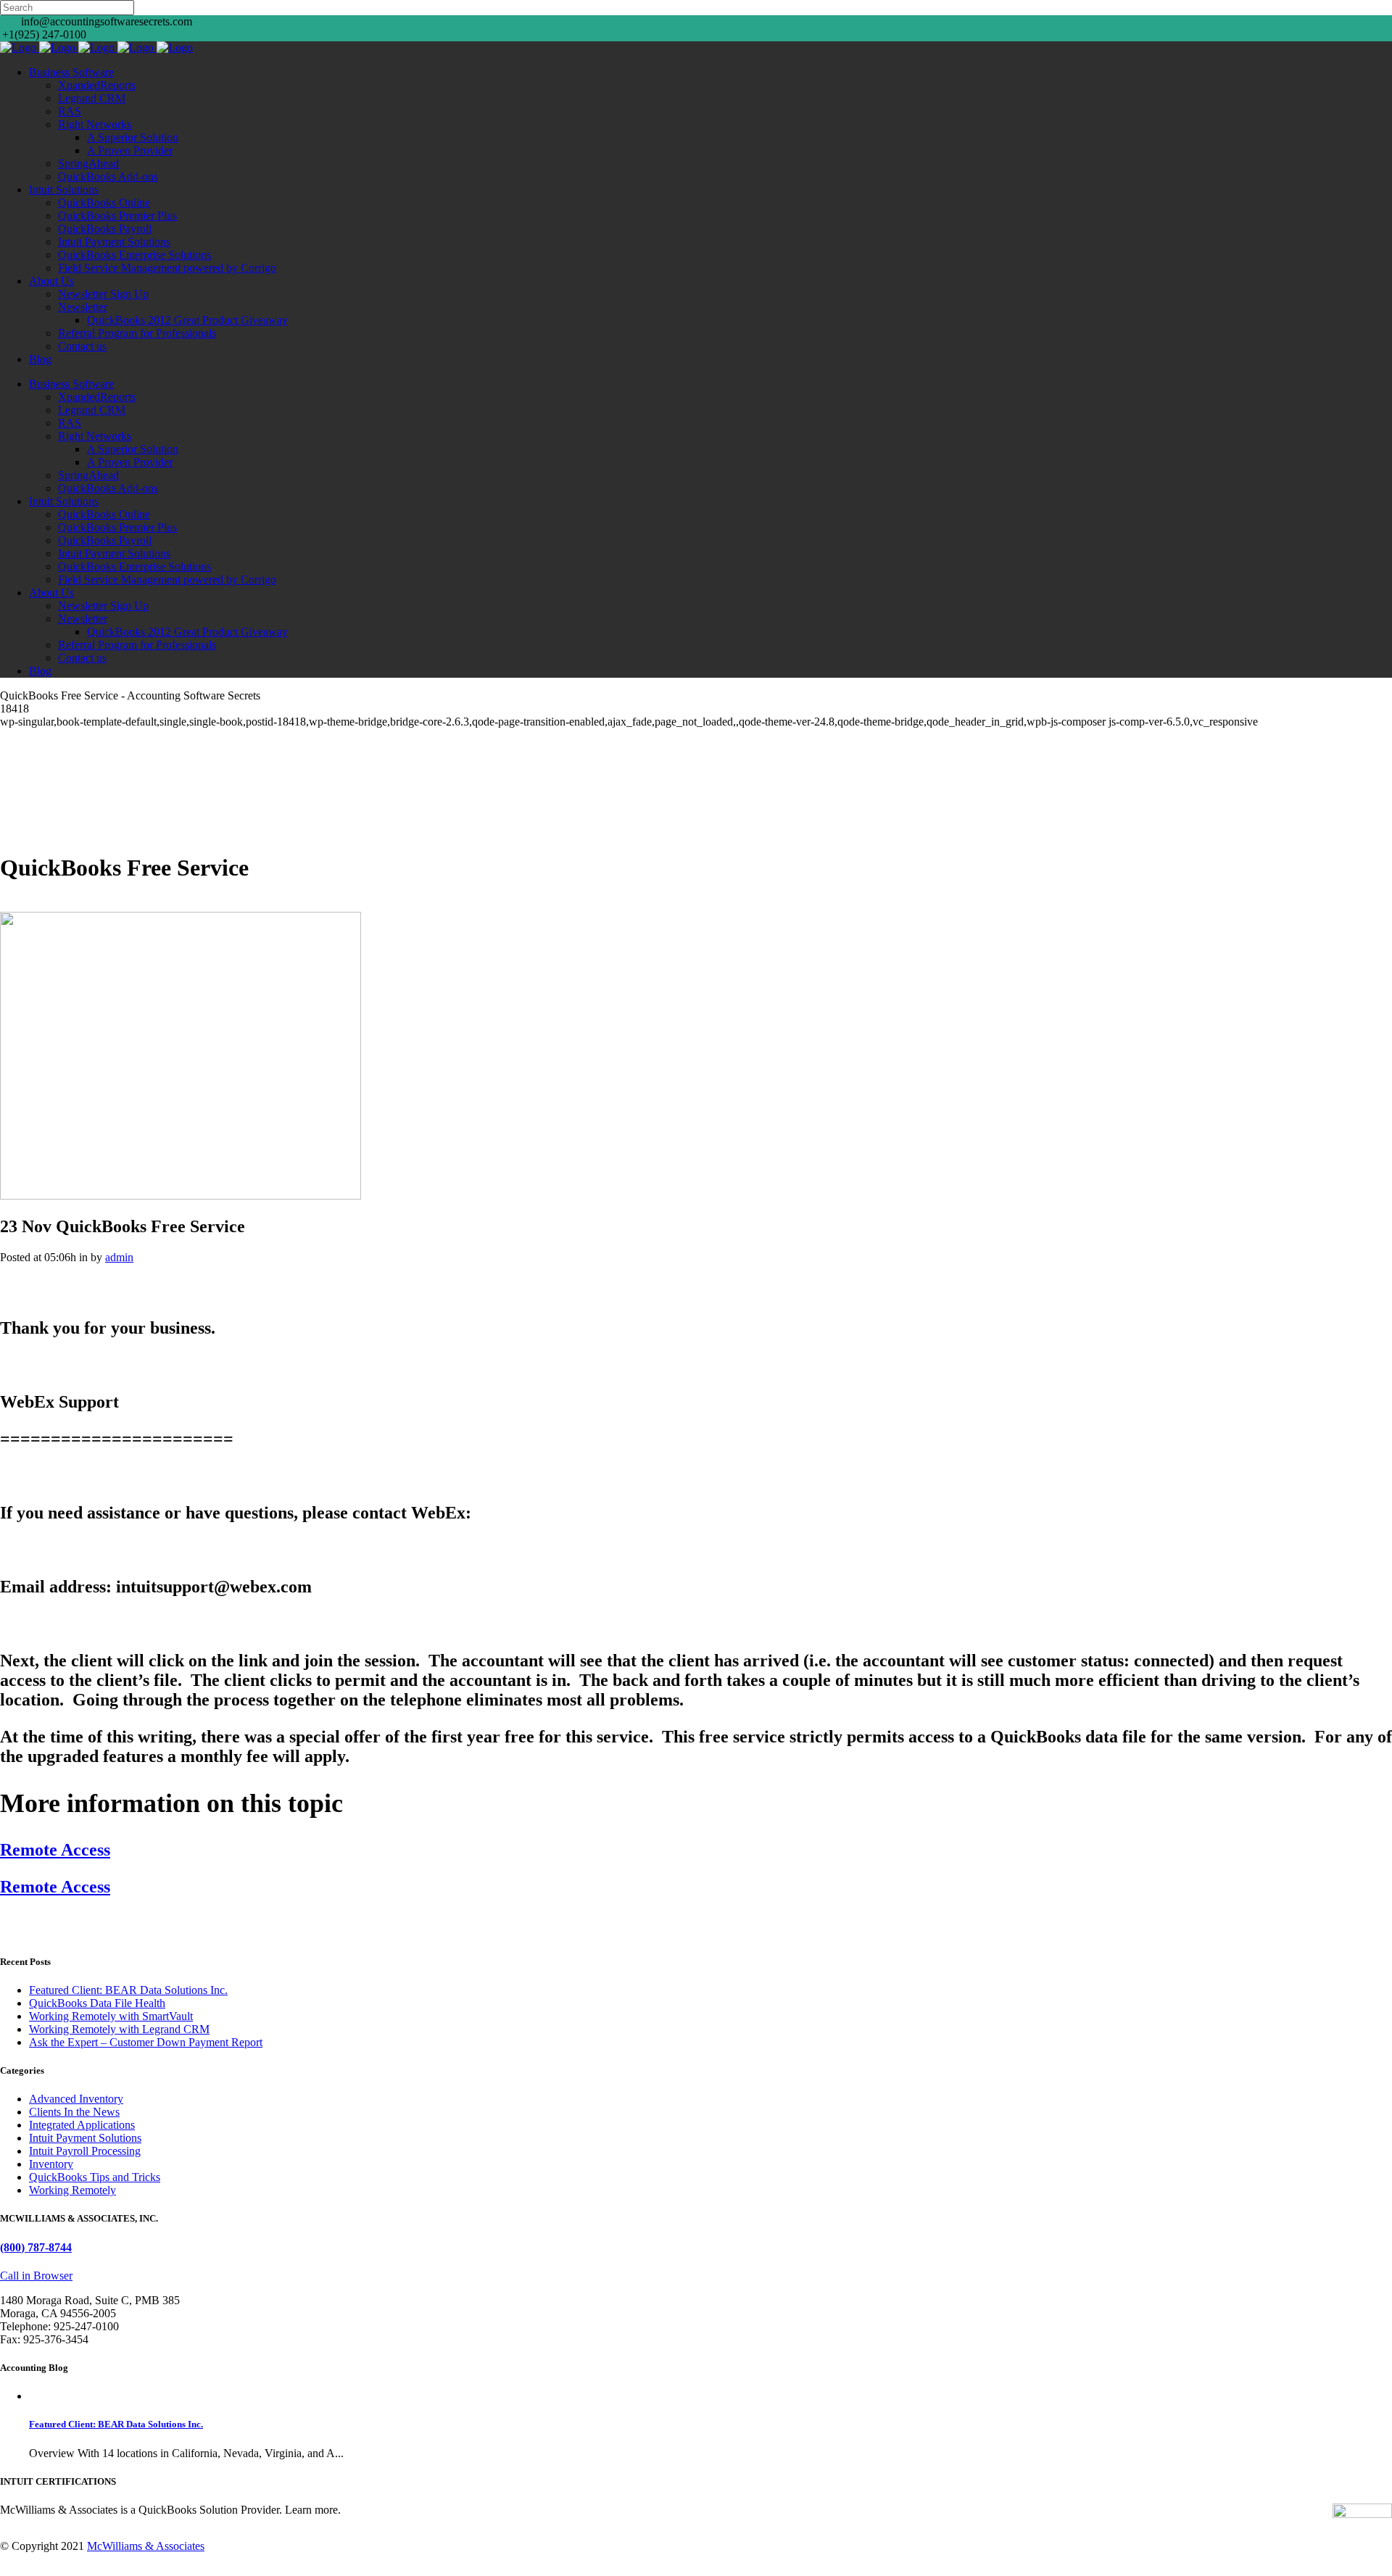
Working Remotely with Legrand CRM (119, 2029)
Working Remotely (72, 2190)
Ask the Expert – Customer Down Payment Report (146, 2042)
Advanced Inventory (76, 2099)
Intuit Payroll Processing (85, 2151)
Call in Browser (36, 2276)
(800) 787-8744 (36, 2247)
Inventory (51, 2164)
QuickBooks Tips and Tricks (95, 2177)
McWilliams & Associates (146, 2546)
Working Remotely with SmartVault (111, 2016)
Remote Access (55, 1850)
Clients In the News (74, 2112)
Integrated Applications (82, 2125)
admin (119, 1257)
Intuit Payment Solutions (85, 2138)
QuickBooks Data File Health (97, 2003)
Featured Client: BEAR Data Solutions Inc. (128, 1990)
